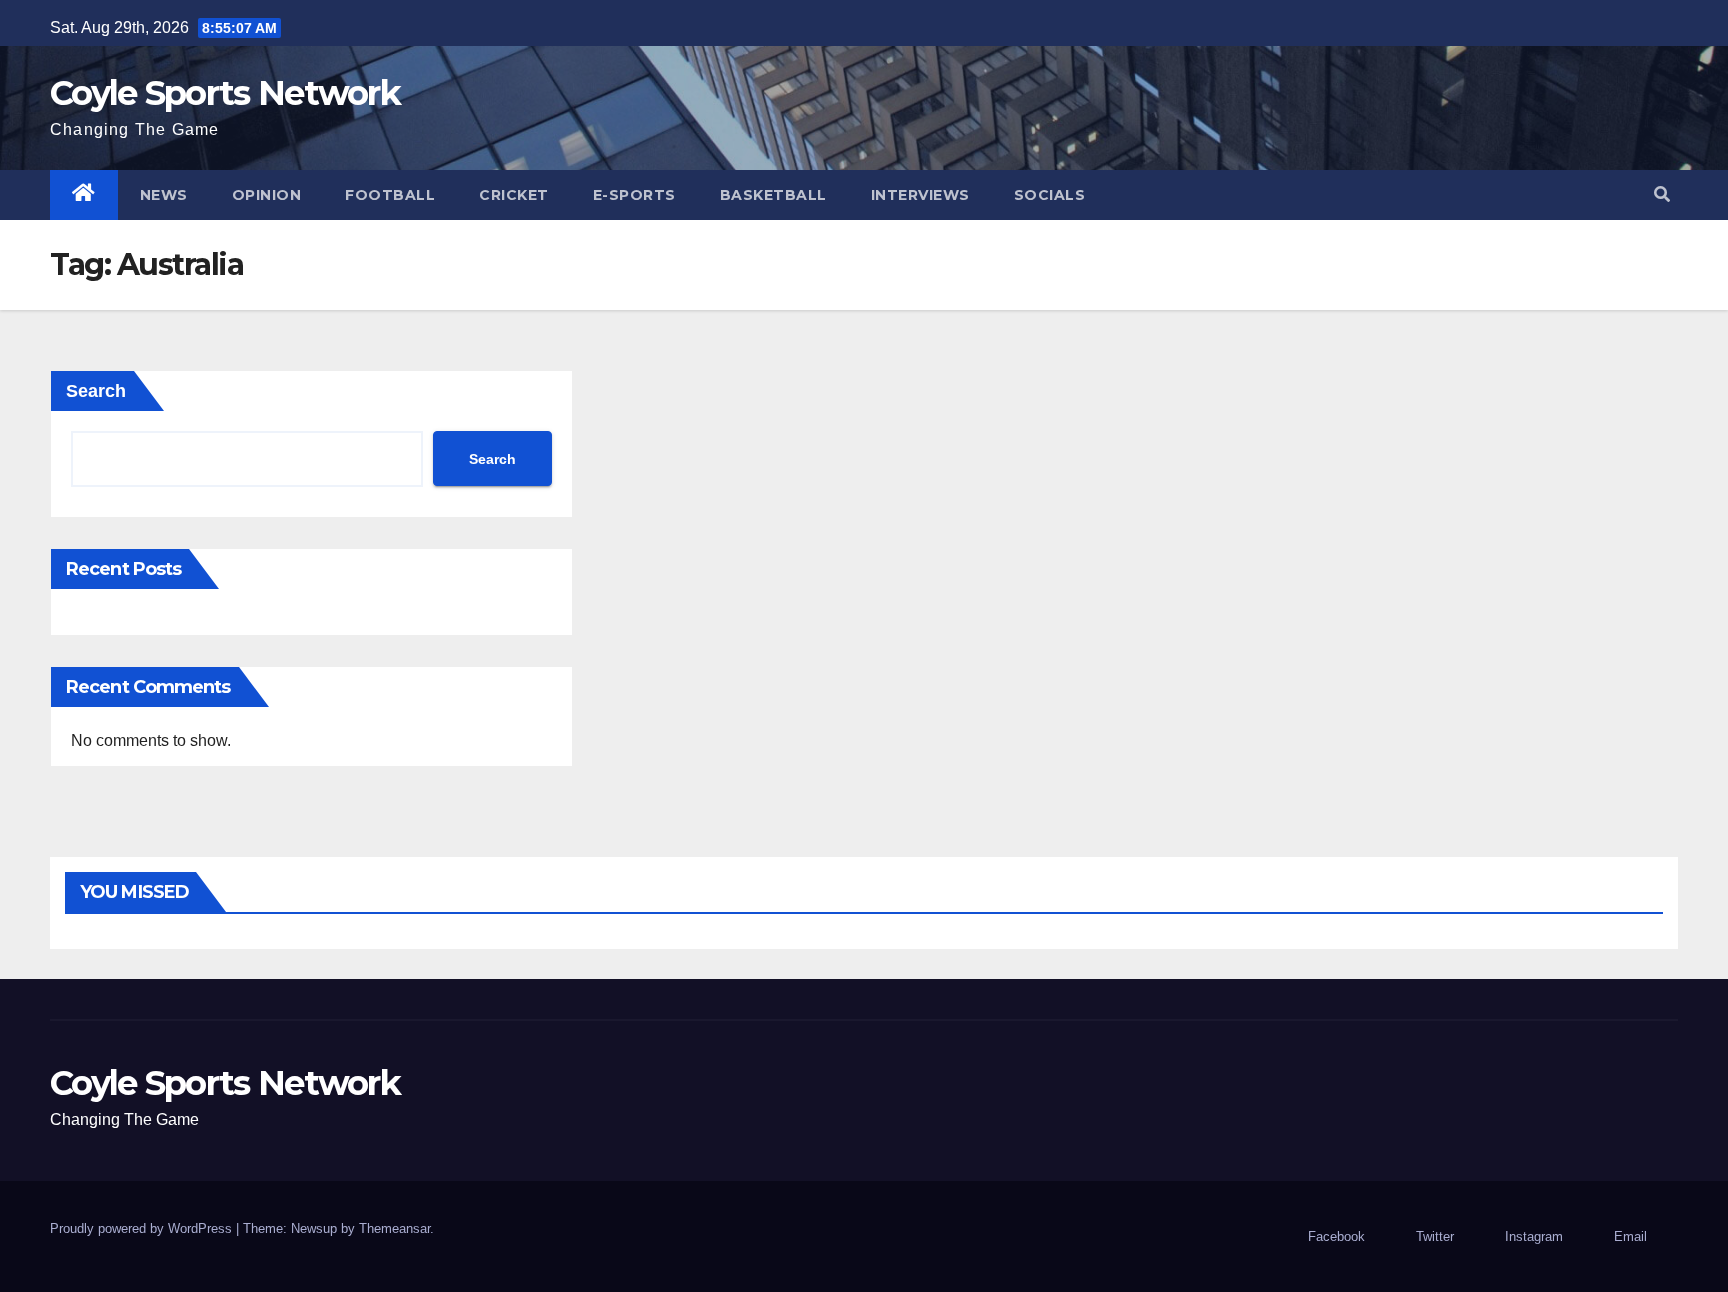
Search (96, 391)
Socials (1050, 195)
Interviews (920, 195)
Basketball (773, 195)
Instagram (1534, 1236)
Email (1630, 1236)
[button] (1662, 194)
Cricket (514, 195)
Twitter (1435, 1236)
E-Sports (634, 195)
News (164, 195)
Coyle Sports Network (225, 93)
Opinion (267, 195)
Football (390, 195)
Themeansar (394, 1228)
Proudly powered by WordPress (143, 1228)
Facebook (1336, 1236)
